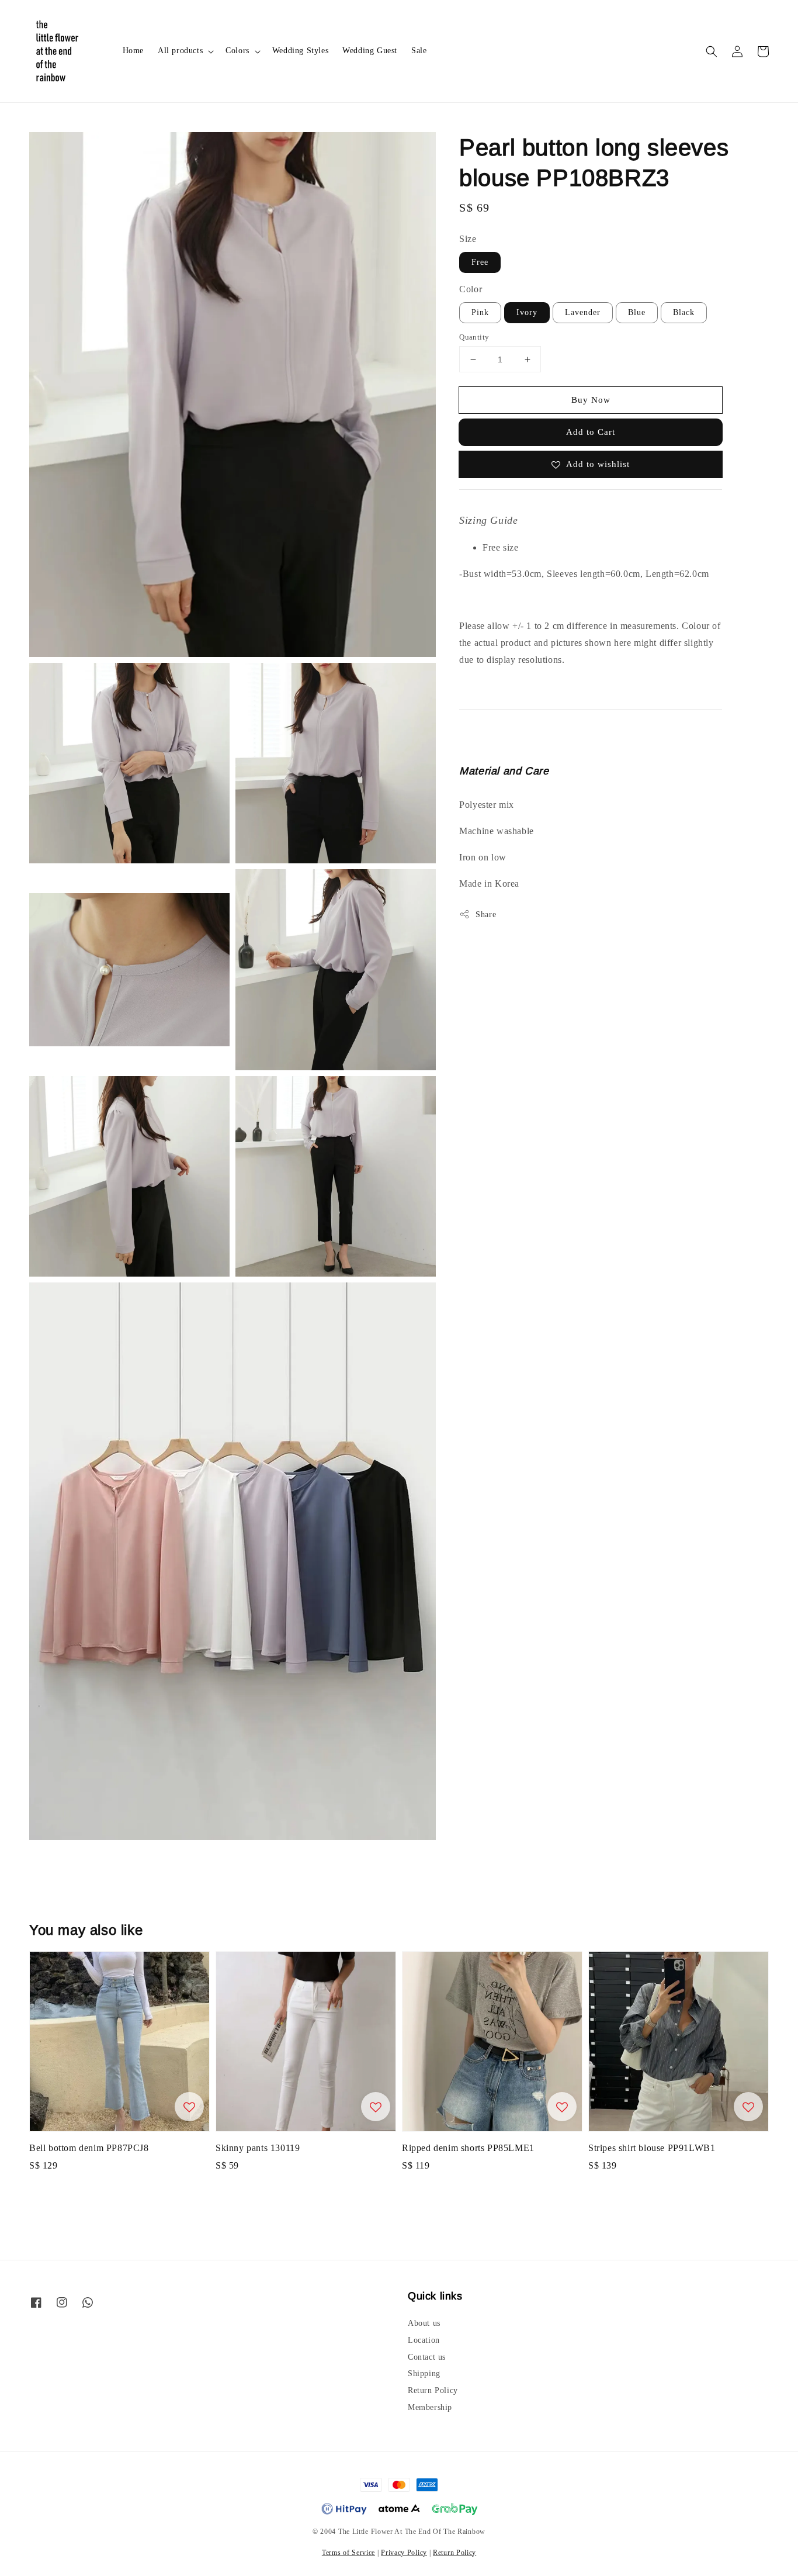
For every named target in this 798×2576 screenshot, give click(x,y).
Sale (419, 51)
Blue (637, 312)
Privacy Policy (404, 2553)
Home (133, 51)
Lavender (583, 312)
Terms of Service (348, 2553)
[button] (712, 51)
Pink (480, 312)
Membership (430, 2407)
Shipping (424, 2373)
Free (480, 262)
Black (684, 312)
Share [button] (486, 914)
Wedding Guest (370, 51)
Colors (237, 51)
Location (424, 2340)
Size (468, 239)
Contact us (427, 2357)
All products (180, 51)
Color (471, 289)
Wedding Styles (300, 51)
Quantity (474, 337)
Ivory (527, 312)
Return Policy (433, 2390)
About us (424, 2323)
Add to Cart (591, 432)
